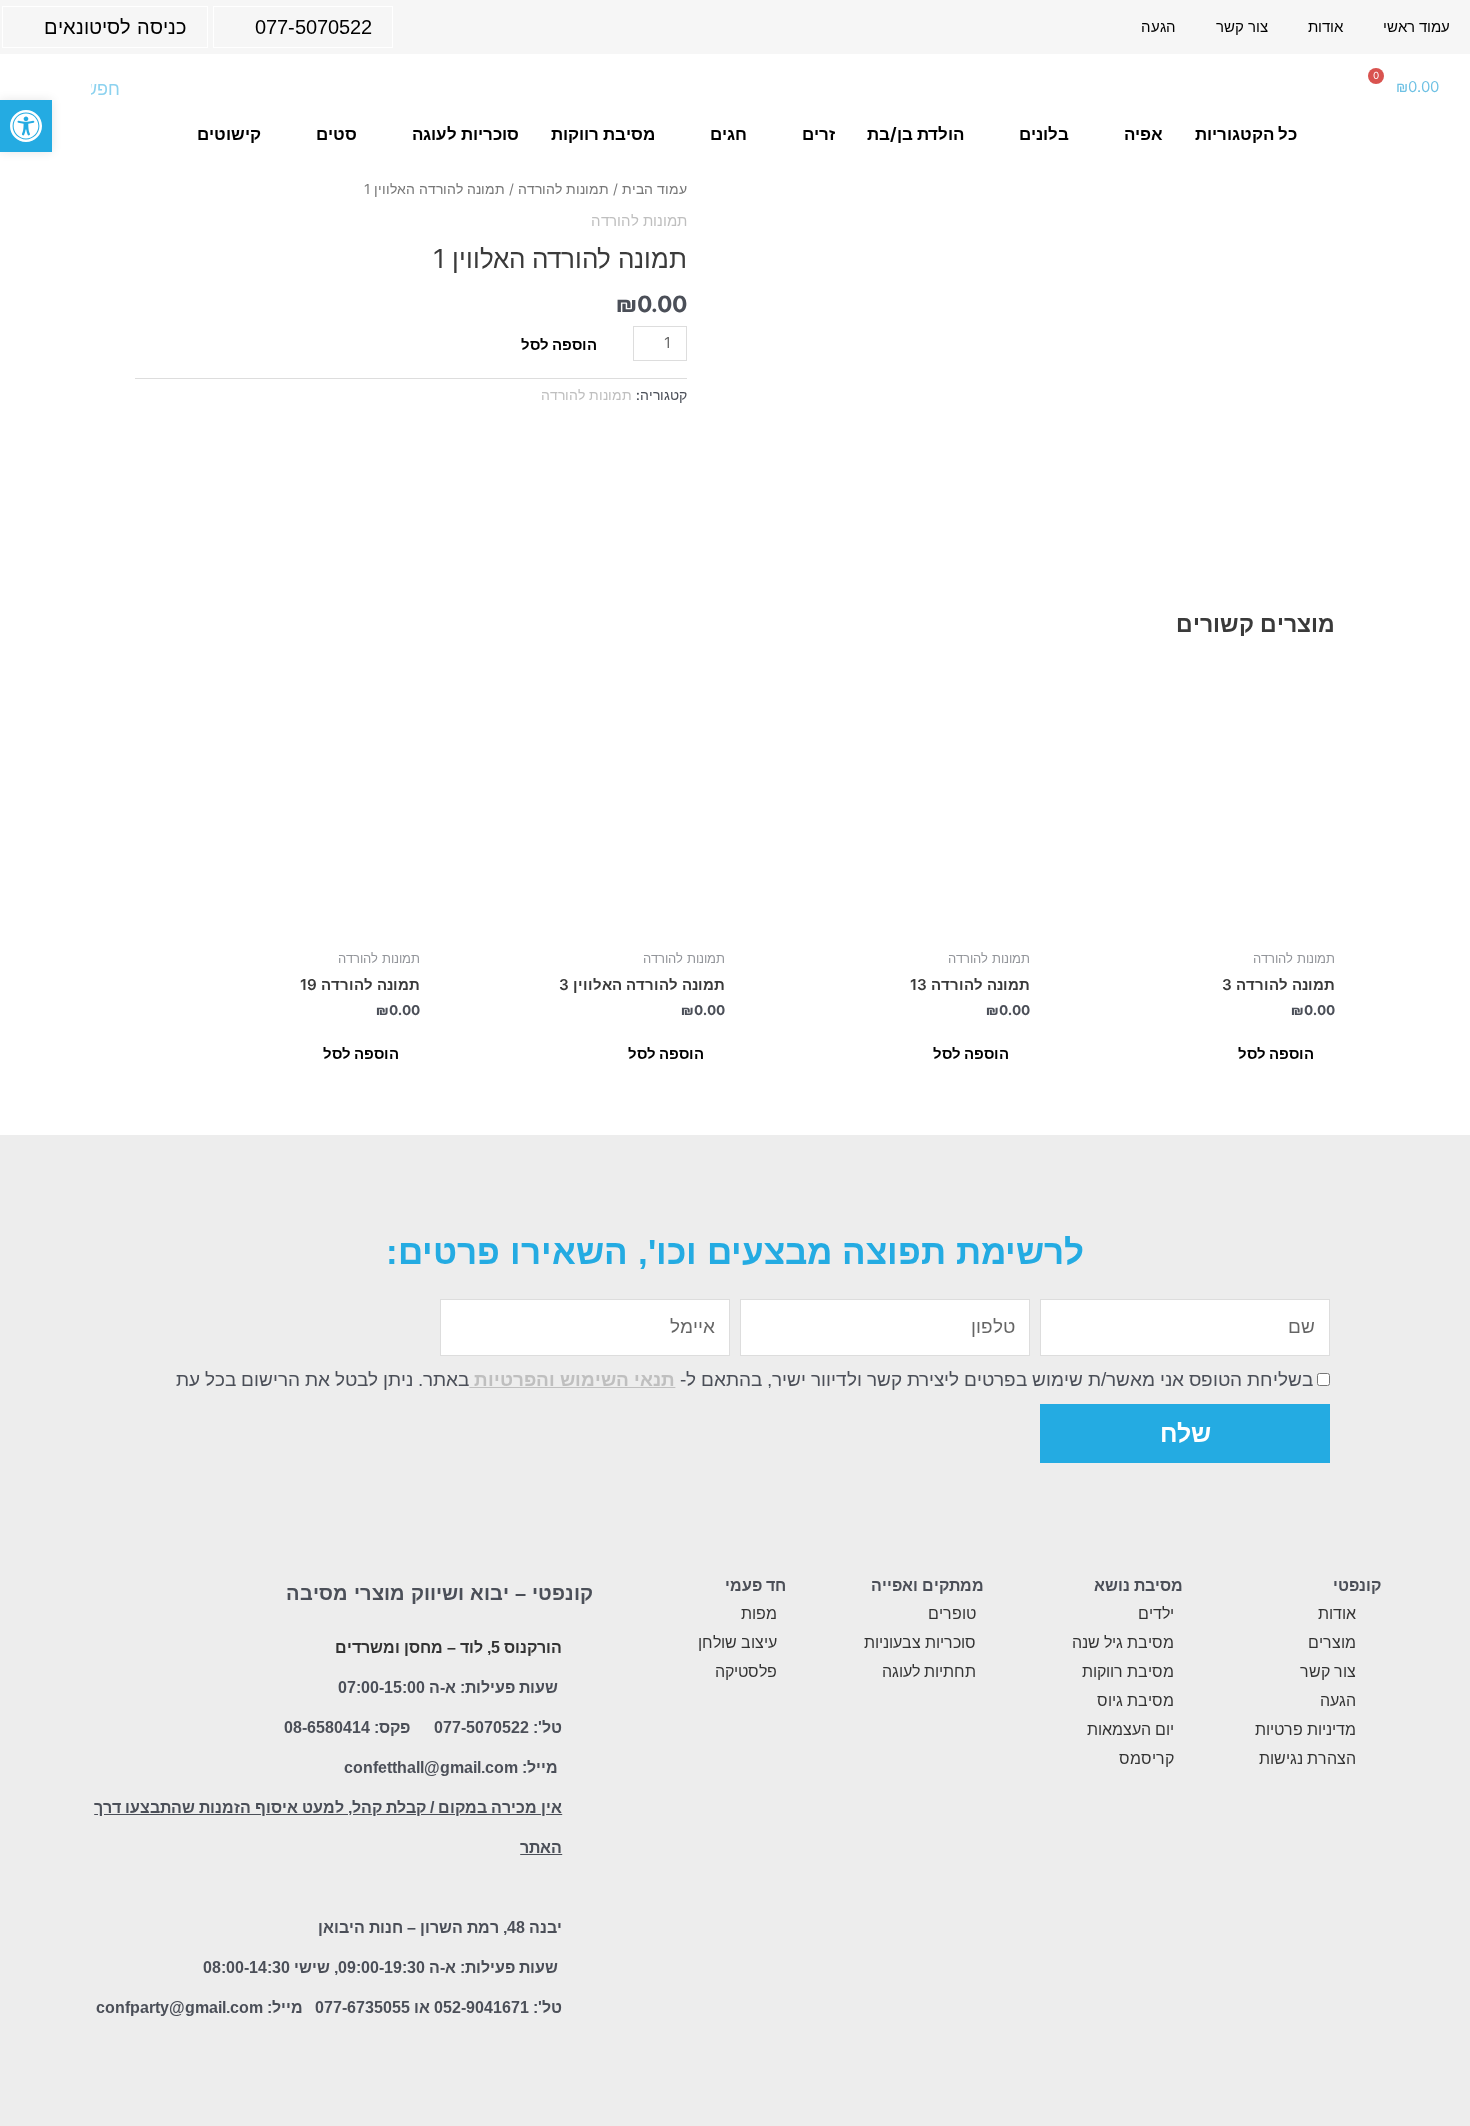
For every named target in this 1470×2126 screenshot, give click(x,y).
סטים (336, 134)
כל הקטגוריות (1246, 134)
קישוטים (229, 134)
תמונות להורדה (563, 189)
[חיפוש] (45, 89)
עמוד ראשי (1416, 26)
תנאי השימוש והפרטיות (572, 1379)
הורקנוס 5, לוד (511, 1647)
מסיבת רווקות (603, 134)
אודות (1325, 26)
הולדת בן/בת (915, 134)
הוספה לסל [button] (1276, 1053)
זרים (818, 134)
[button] (26, 126)
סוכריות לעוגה (465, 134)
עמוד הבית (654, 189)
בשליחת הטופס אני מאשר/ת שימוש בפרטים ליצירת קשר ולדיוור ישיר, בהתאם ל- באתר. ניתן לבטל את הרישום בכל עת (744, 1379)
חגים (728, 134)
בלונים (1044, 134)
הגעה (1158, 26)
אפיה (1143, 134)
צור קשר (1242, 26)
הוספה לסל (559, 344)
